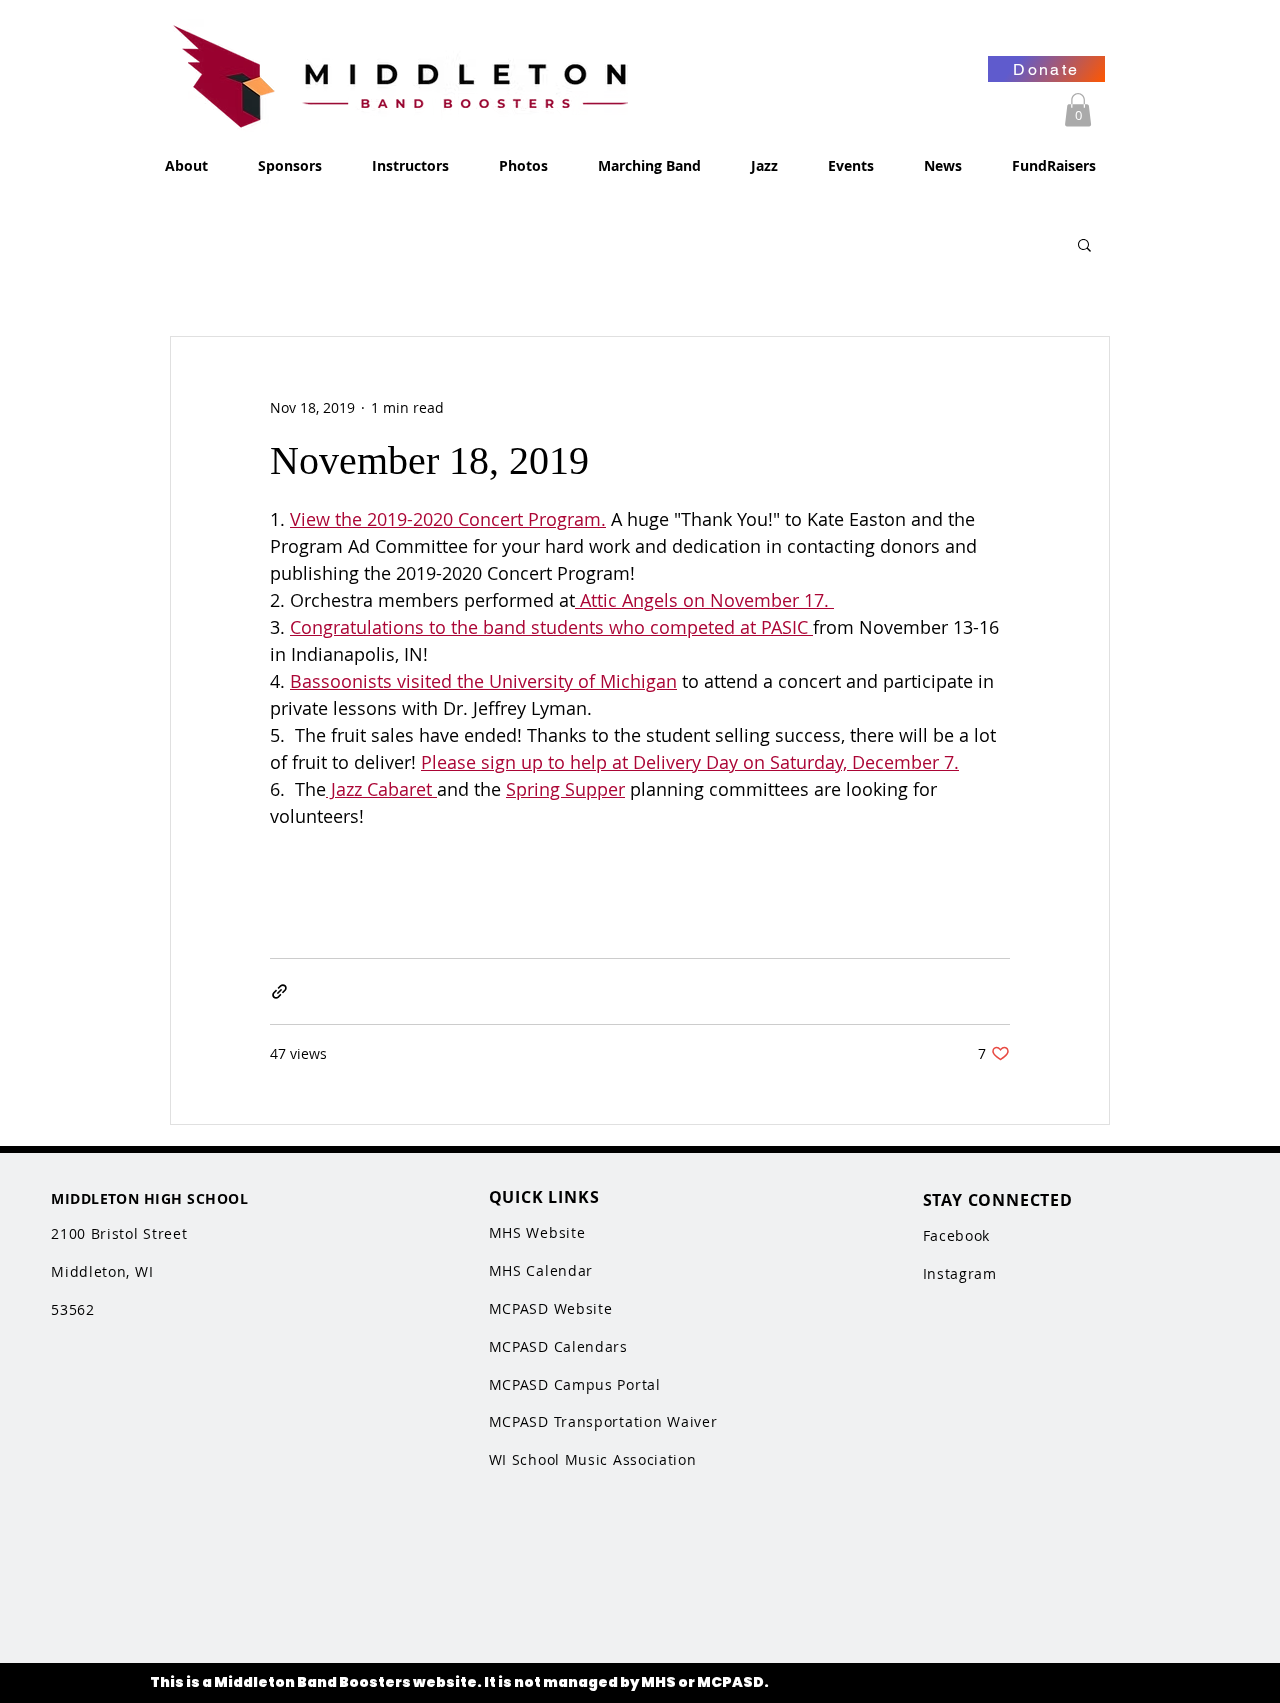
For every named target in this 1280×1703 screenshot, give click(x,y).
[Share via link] (279, 991)
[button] (1078, 109)
